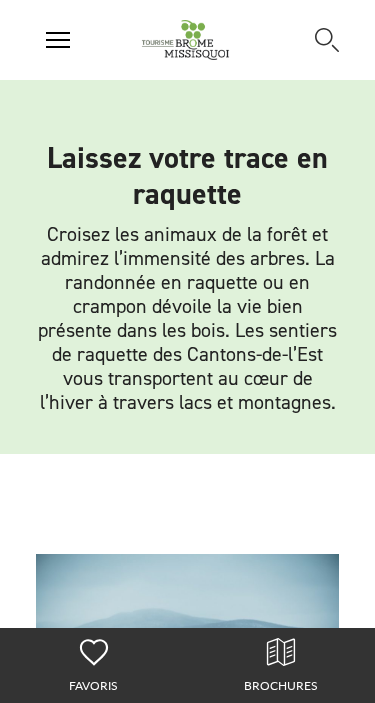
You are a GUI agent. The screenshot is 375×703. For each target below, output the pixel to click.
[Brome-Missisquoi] (185, 40)
